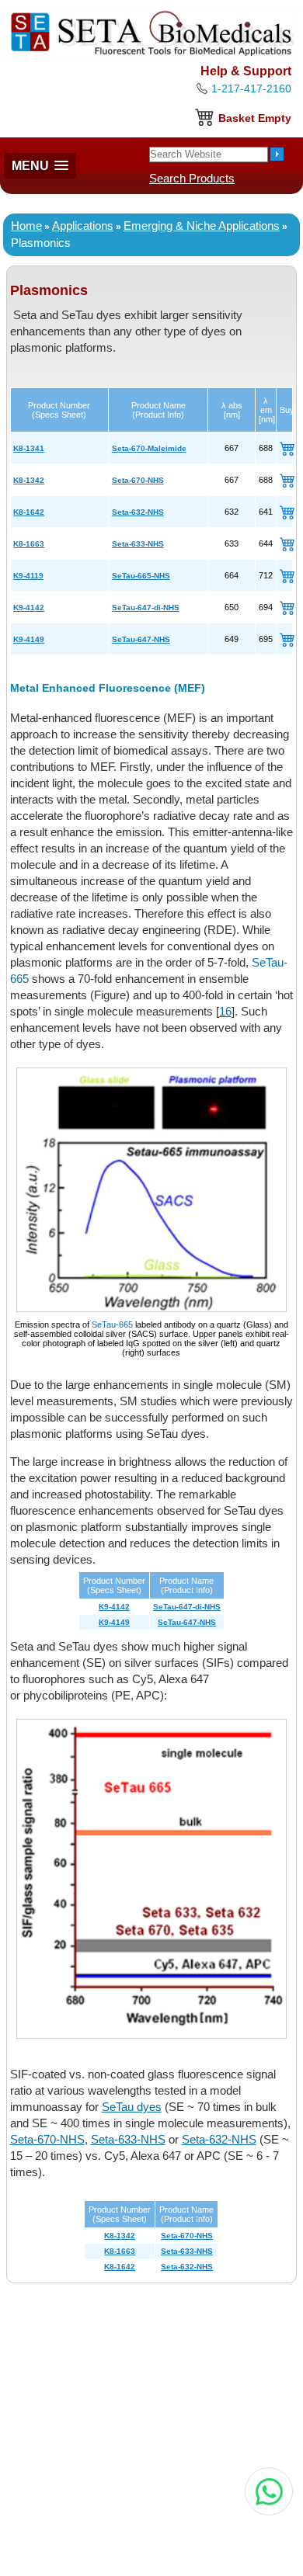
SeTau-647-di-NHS (146, 608)
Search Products (192, 178)
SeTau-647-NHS (141, 639)
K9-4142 (29, 608)
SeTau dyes (132, 2107)
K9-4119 (28, 576)
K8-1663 (29, 544)
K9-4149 (29, 639)
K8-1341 (29, 448)
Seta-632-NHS (138, 512)
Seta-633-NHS (138, 544)
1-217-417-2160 (251, 89)
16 (225, 1011)
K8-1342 (29, 480)
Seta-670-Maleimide (149, 448)
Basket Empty (255, 118)
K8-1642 (29, 512)
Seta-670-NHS (138, 480)
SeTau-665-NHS (141, 576)
